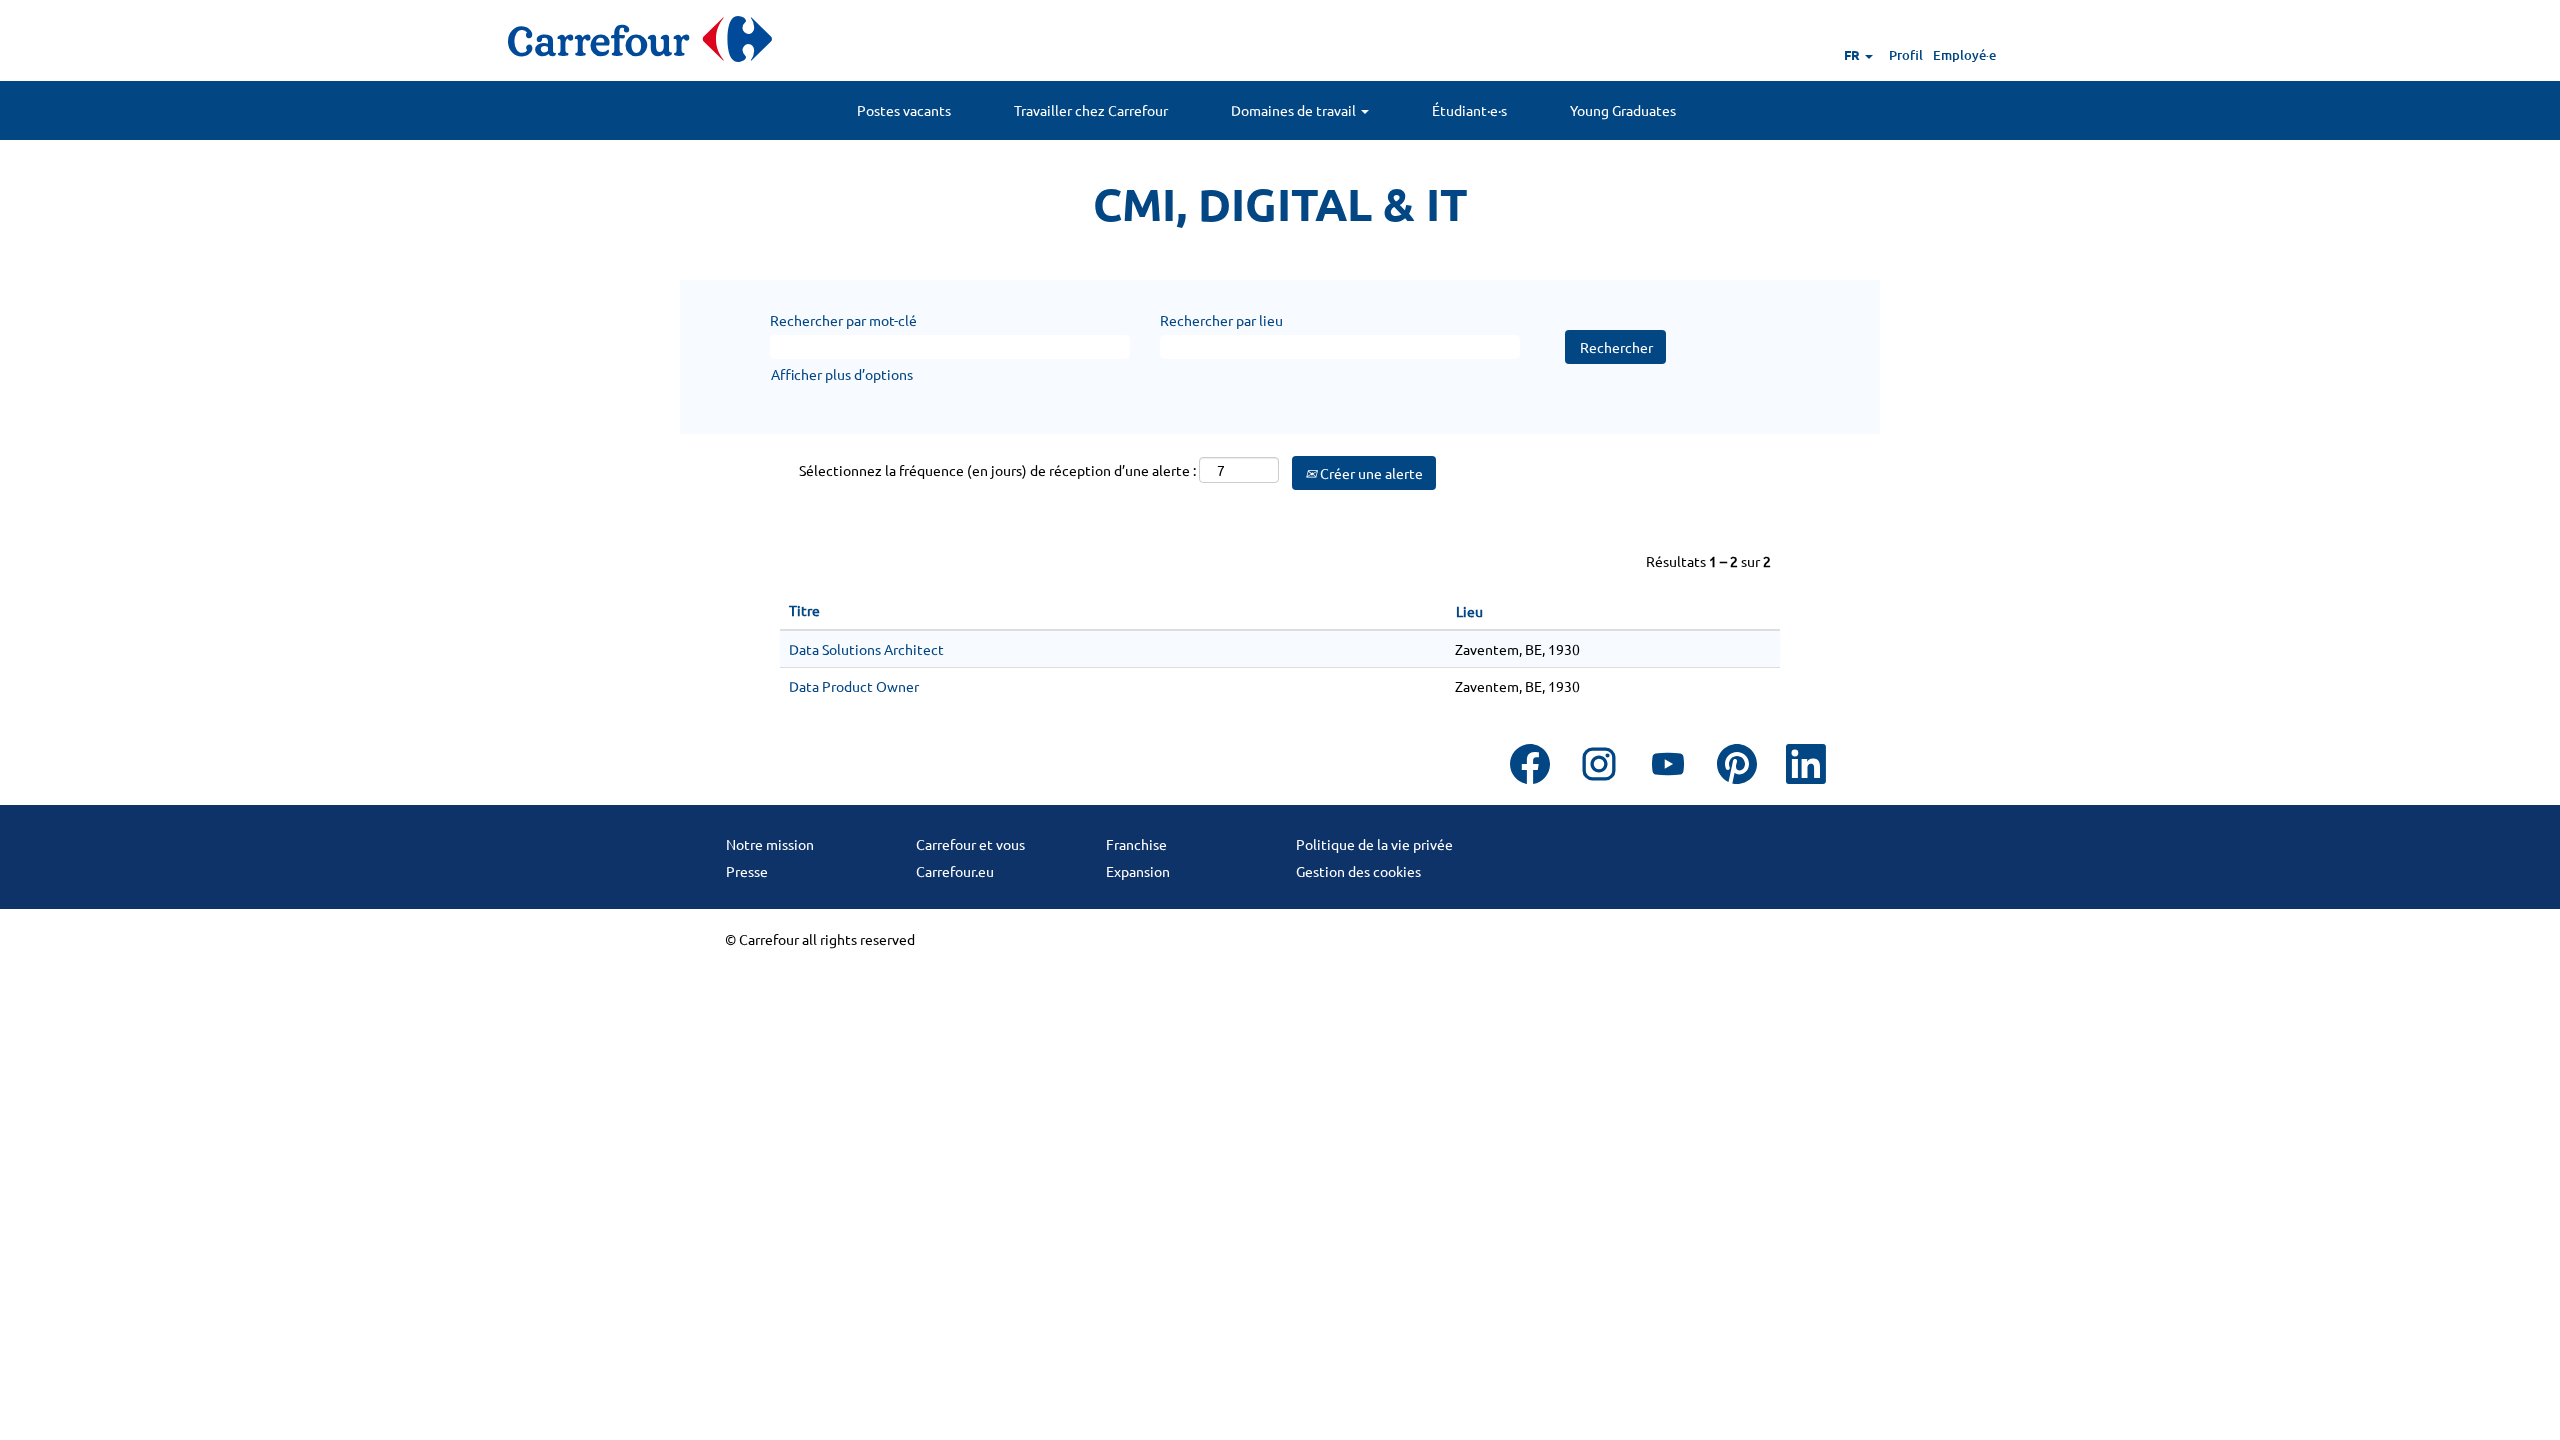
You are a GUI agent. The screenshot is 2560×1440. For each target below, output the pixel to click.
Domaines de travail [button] (1295, 110)
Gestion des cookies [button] (1358, 871)
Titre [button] (804, 610)
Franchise (1136, 844)
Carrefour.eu (955, 871)
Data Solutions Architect (866, 649)
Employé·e (1964, 55)
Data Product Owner (854, 686)
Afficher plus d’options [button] (842, 374)
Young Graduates (1623, 110)
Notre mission (770, 844)
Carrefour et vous (970, 844)
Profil (1906, 55)
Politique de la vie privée (1374, 844)
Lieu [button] (1469, 611)
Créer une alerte (1370, 473)
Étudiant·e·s (1469, 110)
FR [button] (1853, 54)
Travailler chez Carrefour (1091, 110)
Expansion (1138, 871)
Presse (747, 871)
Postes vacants (904, 110)
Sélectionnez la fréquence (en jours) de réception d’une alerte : (997, 470)
